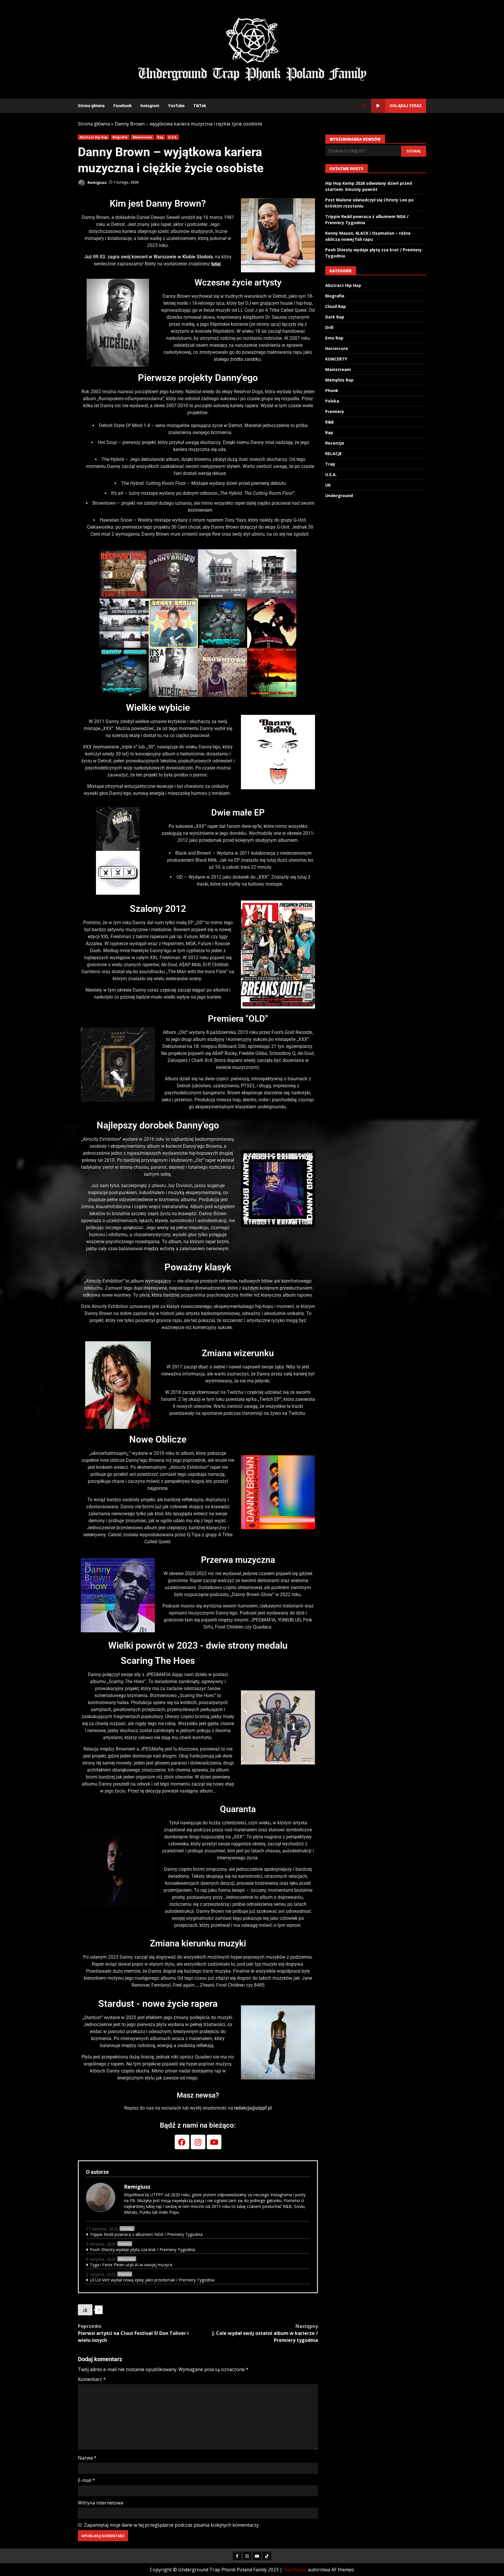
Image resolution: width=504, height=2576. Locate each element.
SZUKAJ (414, 151)
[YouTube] (257, 2556)
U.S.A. (173, 137)
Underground (339, 495)
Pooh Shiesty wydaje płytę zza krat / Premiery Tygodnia (142, 2250)
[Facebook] (182, 2142)
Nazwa (87, 2458)
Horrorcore (337, 348)
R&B (329, 422)
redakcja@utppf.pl (253, 2108)
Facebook (123, 106)
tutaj (216, 264)
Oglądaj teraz (406, 106)
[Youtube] (214, 2142)
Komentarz (92, 2379)
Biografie (120, 137)
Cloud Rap (336, 306)
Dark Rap (335, 317)
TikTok (200, 106)
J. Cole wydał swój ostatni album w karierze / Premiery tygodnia (265, 2333)
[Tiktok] (267, 2556)
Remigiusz (97, 182)
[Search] (364, 106)
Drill (329, 327)
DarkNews (295, 2570)
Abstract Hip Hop (94, 137)
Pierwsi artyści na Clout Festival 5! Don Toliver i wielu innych (133, 2333)
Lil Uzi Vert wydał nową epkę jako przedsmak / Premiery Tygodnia (152, 2280)
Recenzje (335, 443)
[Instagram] (198, 2142)
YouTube (176, 106)
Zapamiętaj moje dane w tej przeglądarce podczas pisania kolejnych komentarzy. (172, 2525)
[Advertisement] (323, 49)
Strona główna (91, 106)
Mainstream (142, 137)
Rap (160, 137)
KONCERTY (336, 359)
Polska (332, 401)
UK (328, 485)
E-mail (86, 2480)
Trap (330, 464)
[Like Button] (85, 2310)
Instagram (150, 106)
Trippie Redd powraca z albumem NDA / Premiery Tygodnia (146, 2234)
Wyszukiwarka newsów (355, 139)
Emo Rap (334, 338)
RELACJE (334, 453)
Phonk (332, 390)
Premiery (127, 2229)
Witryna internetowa (100, 2503)
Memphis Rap (339, 380)
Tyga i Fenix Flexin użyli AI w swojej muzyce (131, 2265)
